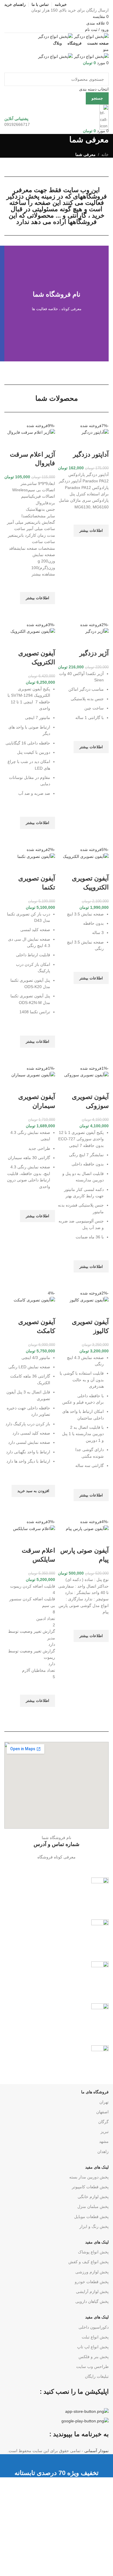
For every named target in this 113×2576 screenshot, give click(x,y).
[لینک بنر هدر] (57, 1288)
